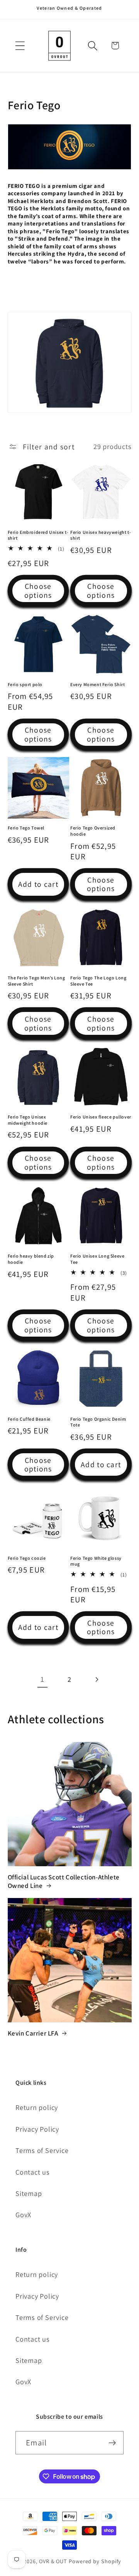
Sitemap (29, 2193)
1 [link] (42, 1679)
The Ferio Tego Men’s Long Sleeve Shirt (36, 981)
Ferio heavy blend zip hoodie (31, 1259)
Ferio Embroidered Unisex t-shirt (38, 535)
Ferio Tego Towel (26, 828)
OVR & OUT (53, 2561)
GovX (23, 2215)
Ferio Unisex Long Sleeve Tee (97, 1259)
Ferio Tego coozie (27, 1558)
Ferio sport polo (25, 684)
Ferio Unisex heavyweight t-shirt (101, 535)
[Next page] (97, 1680)
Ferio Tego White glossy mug (96, 1561)
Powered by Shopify (95, 2561)
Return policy (37, 2107)
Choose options (38, 591)
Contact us (33, 2172)
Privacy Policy (37, 2129)
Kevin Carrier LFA (33, 2033)
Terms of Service (42, 2150)
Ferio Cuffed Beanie (29, 1419)
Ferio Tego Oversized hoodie (93, 831)
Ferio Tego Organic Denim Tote (98, 1422)
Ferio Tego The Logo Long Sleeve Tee (98, 981)
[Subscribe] (112, 2443)
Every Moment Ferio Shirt (97, 684)
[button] (20, 46)
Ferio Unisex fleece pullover (101, 1117)
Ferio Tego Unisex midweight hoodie (28, 1120)
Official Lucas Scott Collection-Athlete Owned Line (64, 1881)
